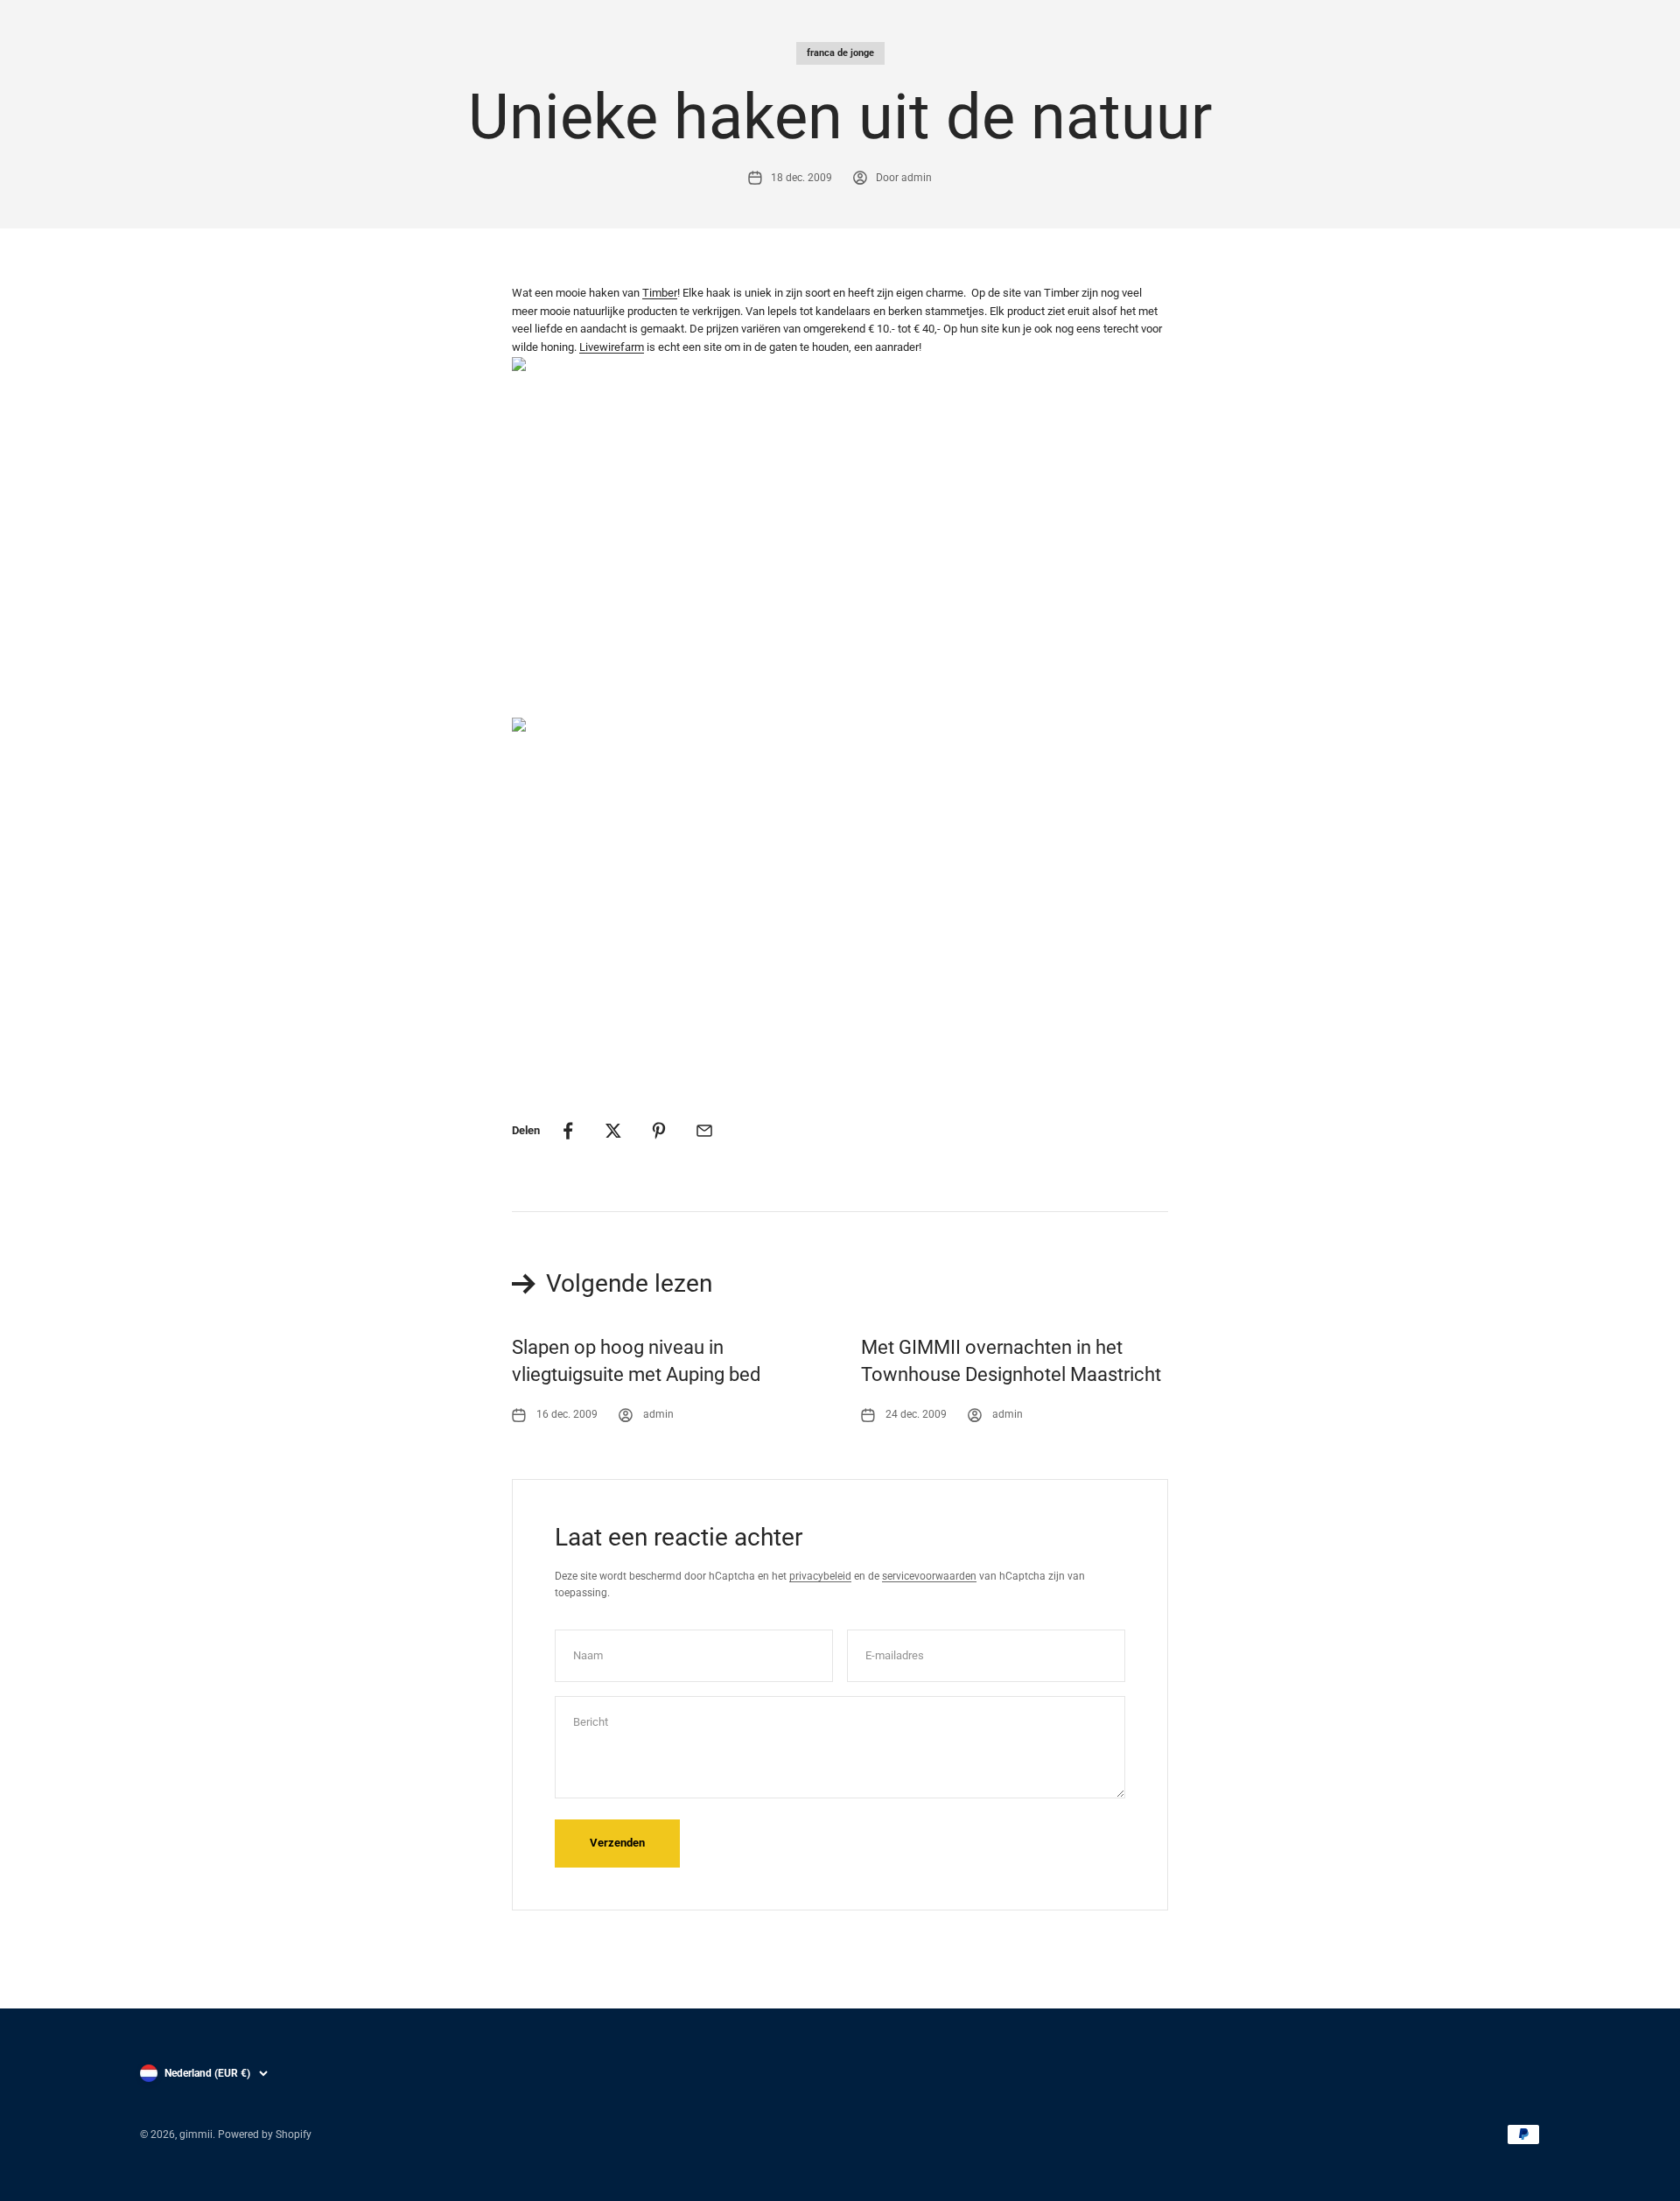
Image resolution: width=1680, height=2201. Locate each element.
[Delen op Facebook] (568, 1131)
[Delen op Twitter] (613, 1131)
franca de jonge (840, 53)
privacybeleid (820, 1576)
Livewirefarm (612, 347)
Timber (660, 293)
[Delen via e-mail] (704, 1131)
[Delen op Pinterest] (659, 1131)
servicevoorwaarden (929, 1576)
